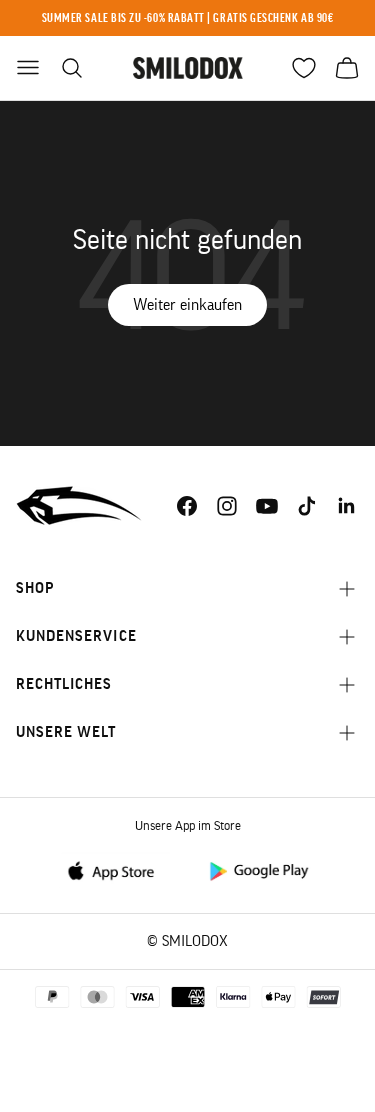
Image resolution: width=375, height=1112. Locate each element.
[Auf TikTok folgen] (307, 506)
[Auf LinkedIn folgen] (347, 506)
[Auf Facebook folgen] (187, 506)
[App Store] (117, 869)
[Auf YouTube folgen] (267, 506)
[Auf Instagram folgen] (227, 506)
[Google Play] (258, 869)
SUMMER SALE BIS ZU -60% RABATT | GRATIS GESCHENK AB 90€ (188, 18)
